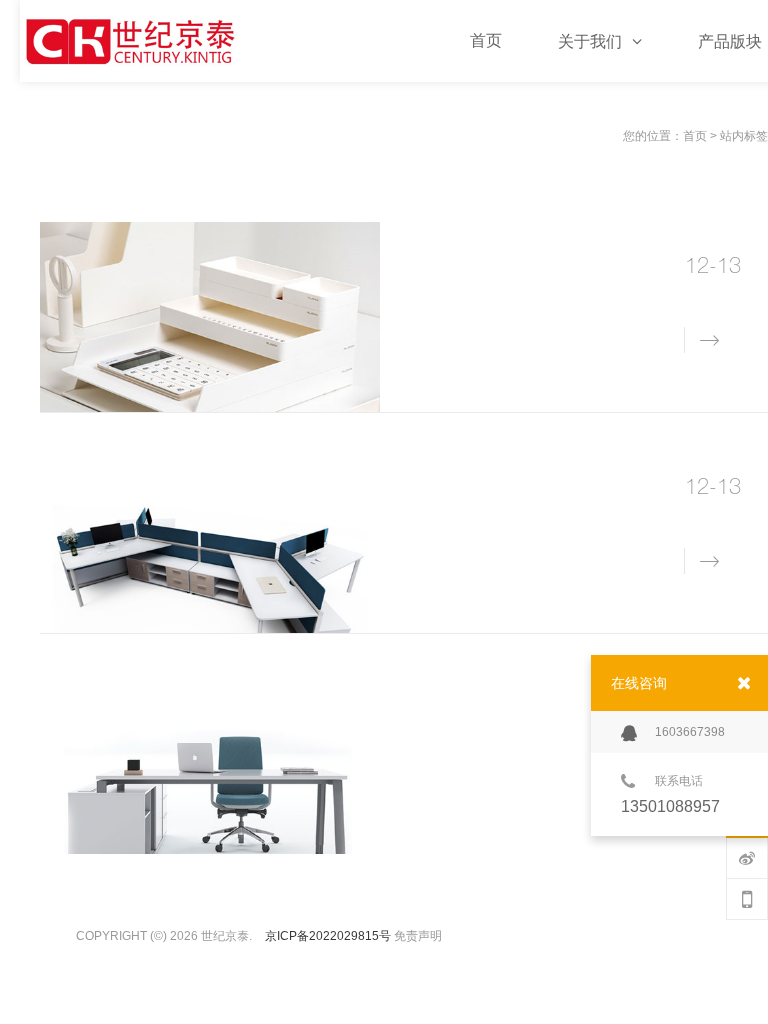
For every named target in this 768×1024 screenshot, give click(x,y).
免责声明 (418, 936)
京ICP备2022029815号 (328, 936)
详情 (698, 338)
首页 (695, 136)
